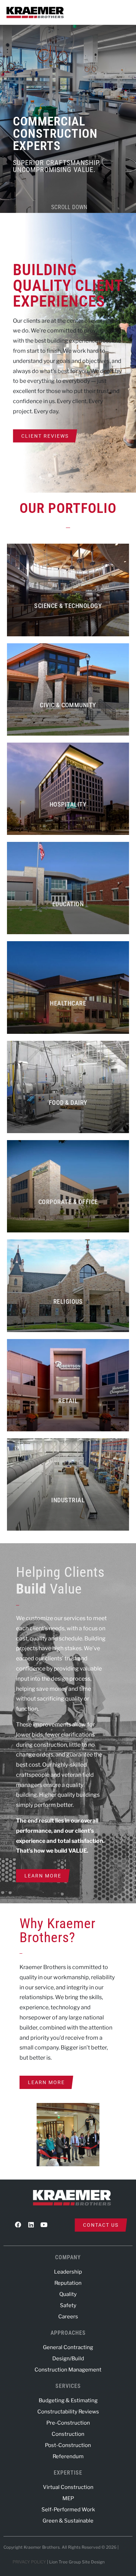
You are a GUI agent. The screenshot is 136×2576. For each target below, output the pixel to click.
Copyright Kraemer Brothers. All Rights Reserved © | (62, 2547)
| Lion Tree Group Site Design (76, 2562)
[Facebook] (18, 2225)
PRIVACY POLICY (29, 2562)
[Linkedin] (31, 2225)
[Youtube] (44, 2225)
